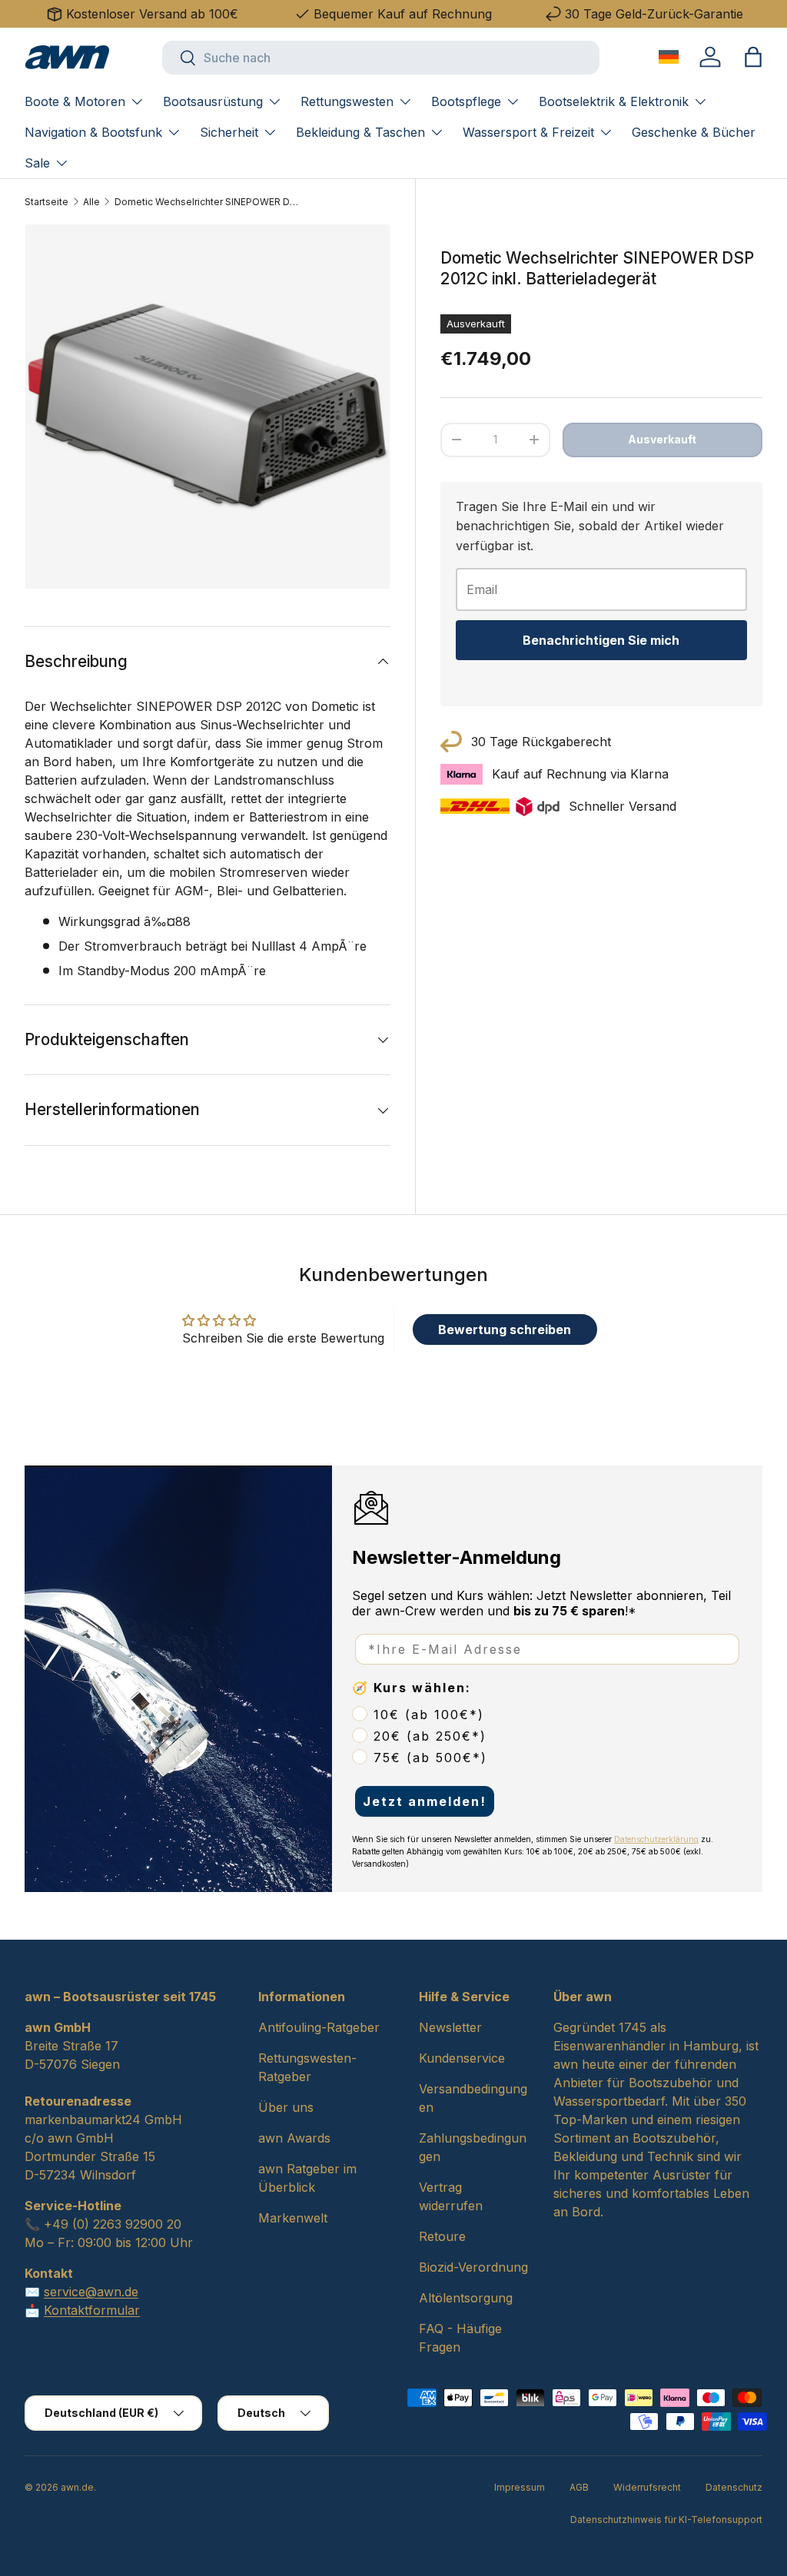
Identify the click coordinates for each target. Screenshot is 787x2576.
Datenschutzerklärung (656, 1839)
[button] (753, 57)
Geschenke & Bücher (694, 132)
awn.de (77, 2487)
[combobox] (381, 58)
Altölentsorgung (466, 2298)
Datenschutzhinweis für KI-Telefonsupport (666, 2520)
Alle (91, 202)
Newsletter (450, 2027)
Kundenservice (462, 2058)
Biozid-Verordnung (473, 2267)
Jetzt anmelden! (425, 1801)
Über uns (286, 2107)
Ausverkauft (662, 439)
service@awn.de (91, 2292)
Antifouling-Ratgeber (319, 2027)
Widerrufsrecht (647, 2487)
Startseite (46, 202)
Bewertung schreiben (505, 1329)
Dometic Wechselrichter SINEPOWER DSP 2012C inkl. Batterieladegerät (207, 202)
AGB (579, 2487)
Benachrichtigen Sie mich (601, 640)
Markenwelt (293, 2218)
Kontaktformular (92, 2310)
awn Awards (294, 2138)
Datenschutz (734, 2487)
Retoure (442, 2236)
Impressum (520, 2487)
